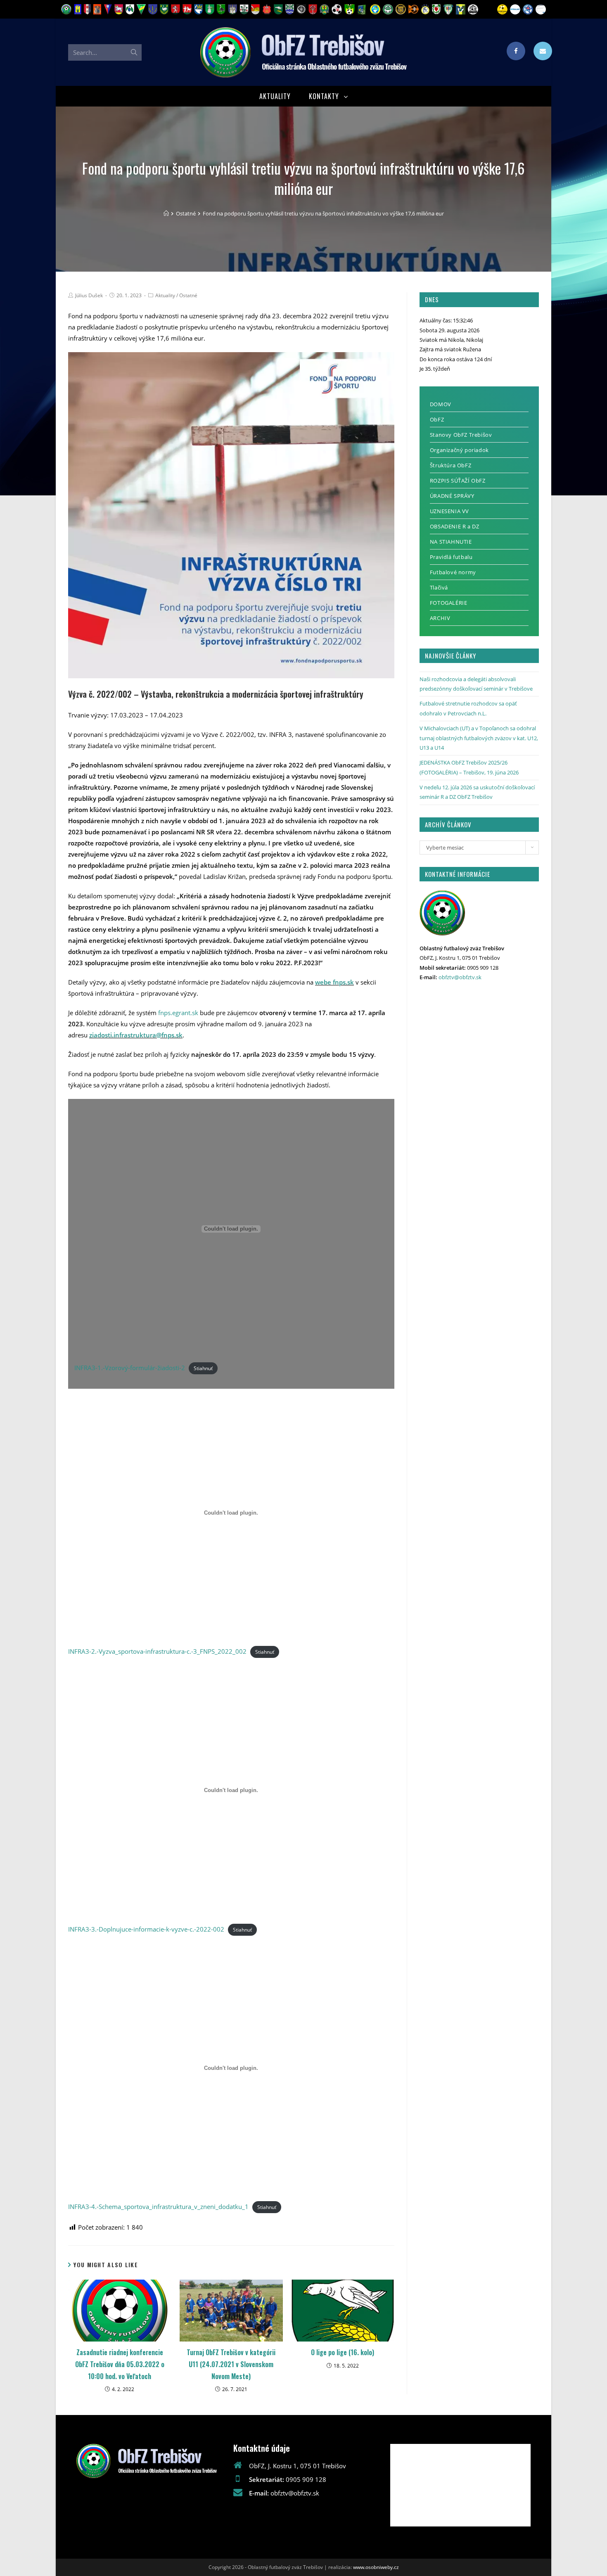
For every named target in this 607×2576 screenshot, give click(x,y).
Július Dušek (89, 295)
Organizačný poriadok (459, 450)
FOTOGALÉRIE (449, 603)
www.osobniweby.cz (376, 2567)
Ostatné (188, 295)
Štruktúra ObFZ (451, 465)
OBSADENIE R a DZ (455, 526)
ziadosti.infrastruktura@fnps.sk (136, 1035)
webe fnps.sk (334, 982)
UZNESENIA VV (449, 511)
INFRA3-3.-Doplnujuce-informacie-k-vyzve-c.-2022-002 (146, 1929)
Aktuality (165, 295)
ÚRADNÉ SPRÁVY (452, 496)
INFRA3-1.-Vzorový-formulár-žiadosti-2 (130, 1368)
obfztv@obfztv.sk (460, 977)
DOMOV (441, 404)
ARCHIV (440, 618)
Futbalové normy (453, 572)
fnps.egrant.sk (178, 1013)
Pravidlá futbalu (451, 557)
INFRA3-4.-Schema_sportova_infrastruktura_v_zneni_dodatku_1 (158, 2207)
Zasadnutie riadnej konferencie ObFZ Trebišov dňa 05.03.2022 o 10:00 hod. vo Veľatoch (120, 2364)
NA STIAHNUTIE (451, 542)
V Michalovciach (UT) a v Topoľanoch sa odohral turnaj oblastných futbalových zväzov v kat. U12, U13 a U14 (479, 738)
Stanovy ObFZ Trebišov (461, 435)
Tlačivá (439, 587)
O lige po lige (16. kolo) (343, 2352)
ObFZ (437, 419)
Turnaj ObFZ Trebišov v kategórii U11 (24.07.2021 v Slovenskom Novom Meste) (231, 2364)
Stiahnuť (203, 1368)
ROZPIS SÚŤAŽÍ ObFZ (458, 481)
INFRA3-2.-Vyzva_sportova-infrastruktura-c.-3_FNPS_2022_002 (157, 1651)
